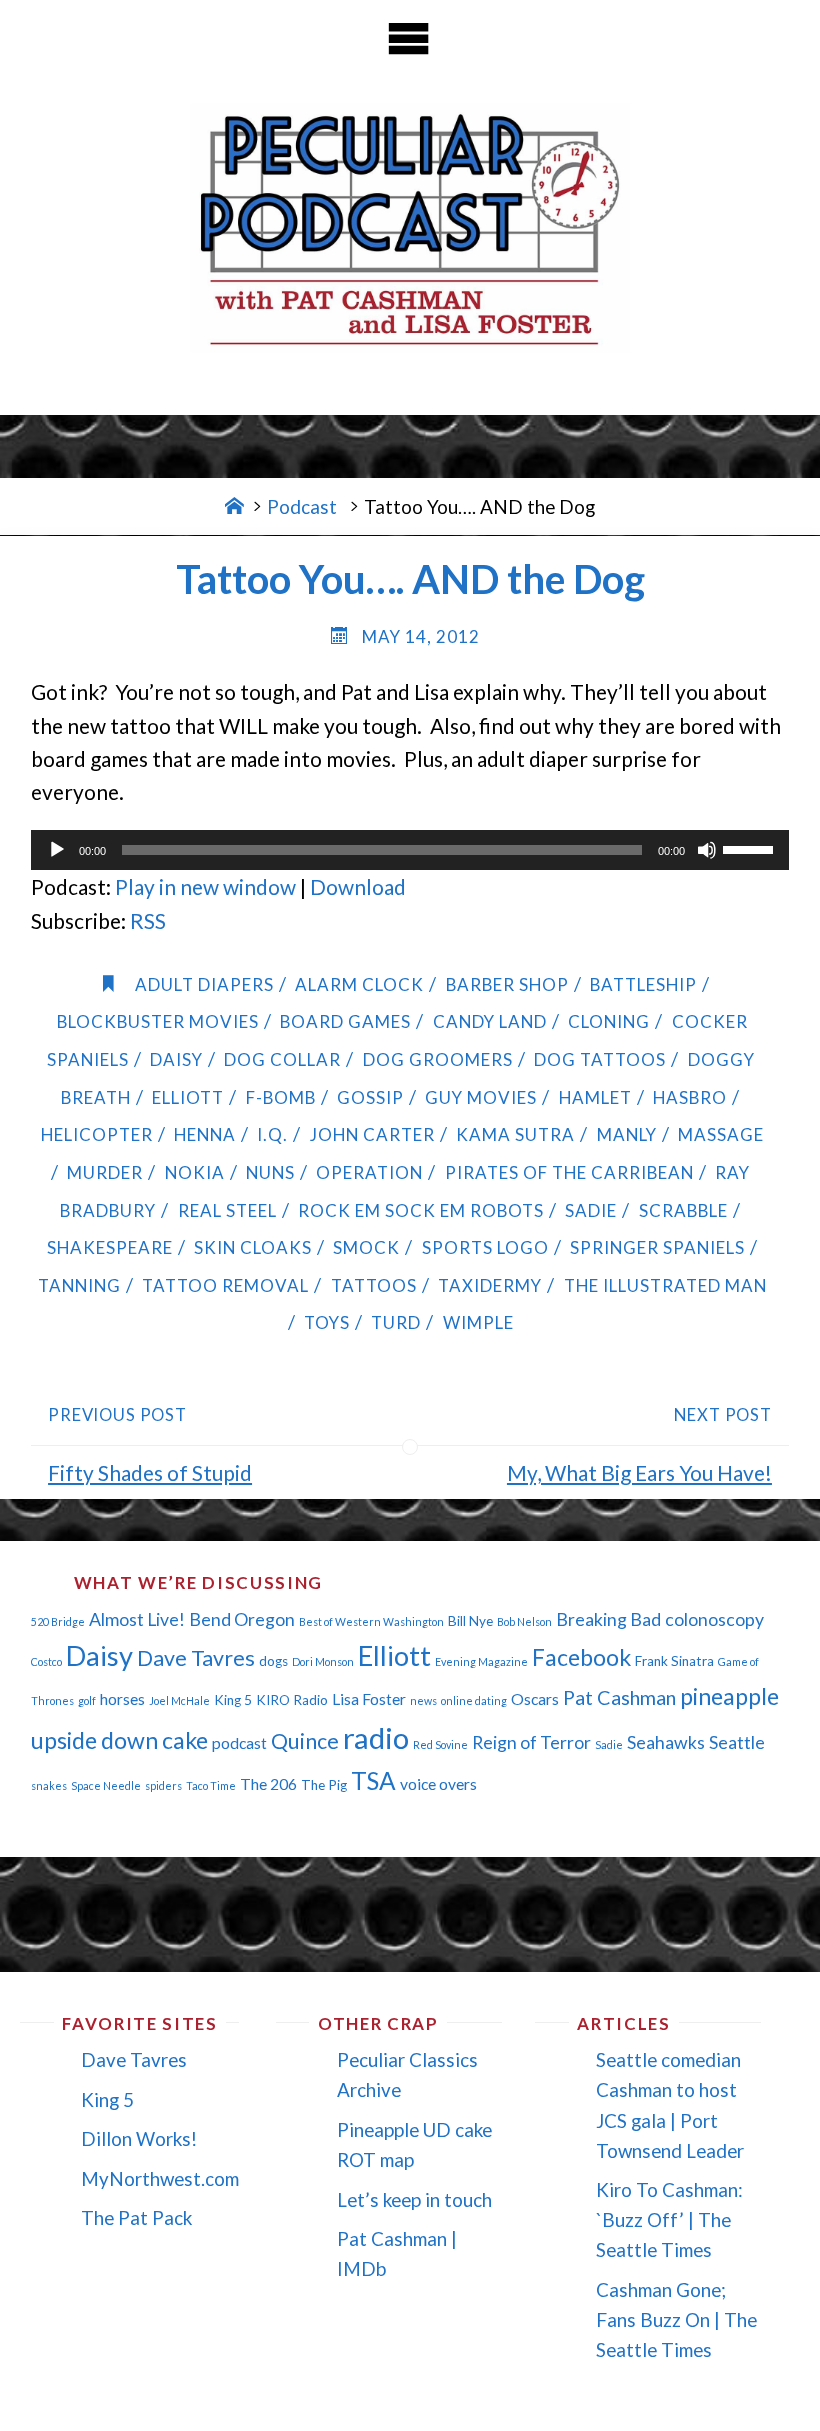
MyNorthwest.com (160, 2178)
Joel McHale (179, 1700)
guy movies (481, 1097)
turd (396, 1322)
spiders (163, 1785)
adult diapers (204, 984)
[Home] (234, 506)
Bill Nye (470, 1621)
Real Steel (227, 1210)
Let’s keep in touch (414, 2199)
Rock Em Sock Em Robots (421, 1210)
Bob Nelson (524, 1621)
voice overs (438, 1784)
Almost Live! (137, 1619)
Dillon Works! (139, 2138)
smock (366, 1247)
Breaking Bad (608, 1619)
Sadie (591, 1210)
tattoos (373, 1285)
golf (87, 1700)
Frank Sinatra (674, 1661)
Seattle (737, 1742)
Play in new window (205, 886)
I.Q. (272, 1134)
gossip (370, 1097)
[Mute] (707, 850)
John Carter (372, 1134)
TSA (373, 1780)
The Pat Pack (136, 2217)
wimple (478, 1322)
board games (345, 1021)
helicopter (96, 1134)
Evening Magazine (481, 1661)
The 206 (268, 1784)
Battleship (643, 984)
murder (105, 1172)
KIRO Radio (292, 1700)
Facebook (581, 1657)
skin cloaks (253, 1247)
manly (626, 1134)
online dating (474, 1700)
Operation (369, 1172)
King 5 (233, 1700)
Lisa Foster (369, 1699)
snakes (49, 1785)
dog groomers (437, 1059)
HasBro (690, 1097)
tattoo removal (225, 1285)
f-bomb (280, 1097)
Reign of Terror (531, 1742)
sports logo (485, 1247)
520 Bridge (58, 1621)
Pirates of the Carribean (569, 1172)
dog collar (282, 1059)
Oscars (535, 1699)
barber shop (507, 984)
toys (327, 1322)
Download (358, 886)
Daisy (176, 1059)
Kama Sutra (515, 1134)
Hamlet (595, 1097)
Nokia (194, 1172)
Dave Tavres (196, 1658)
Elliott (188, 1097)
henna (205, 1134)
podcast (239, 1743)
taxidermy (490, 1285)
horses (122, 1699)
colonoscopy (714, 1619)
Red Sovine (440, 1744)
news (423, 1700)
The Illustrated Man (665, 1285)
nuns (270, 1172)
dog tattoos (600, 1059)
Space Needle (106, 1785)
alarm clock (359, 984)
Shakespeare (109, 1247)
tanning (79, 1285)
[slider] (751, 848)
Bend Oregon (242, 1619)
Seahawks (666, 1742)
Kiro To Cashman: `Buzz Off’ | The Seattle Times (669, 2219)
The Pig (324, 1785)
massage (721, 1134)
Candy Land (489, 1021)
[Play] (57, 850)
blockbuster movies (158, 1021)
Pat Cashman (619, 1697)
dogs (273, 1661)
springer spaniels (657, 1247)
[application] (409, 850)
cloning (609, 1021)
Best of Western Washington (371, 1621)
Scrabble (683, 1210)
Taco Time (211, 1785)
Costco (46, 1661)
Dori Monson (323, 1661)
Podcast (302, 506)
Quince (305, 1741)
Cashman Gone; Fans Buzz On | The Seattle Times (676, 2319)
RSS (148, 920)
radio (376, 1737)
